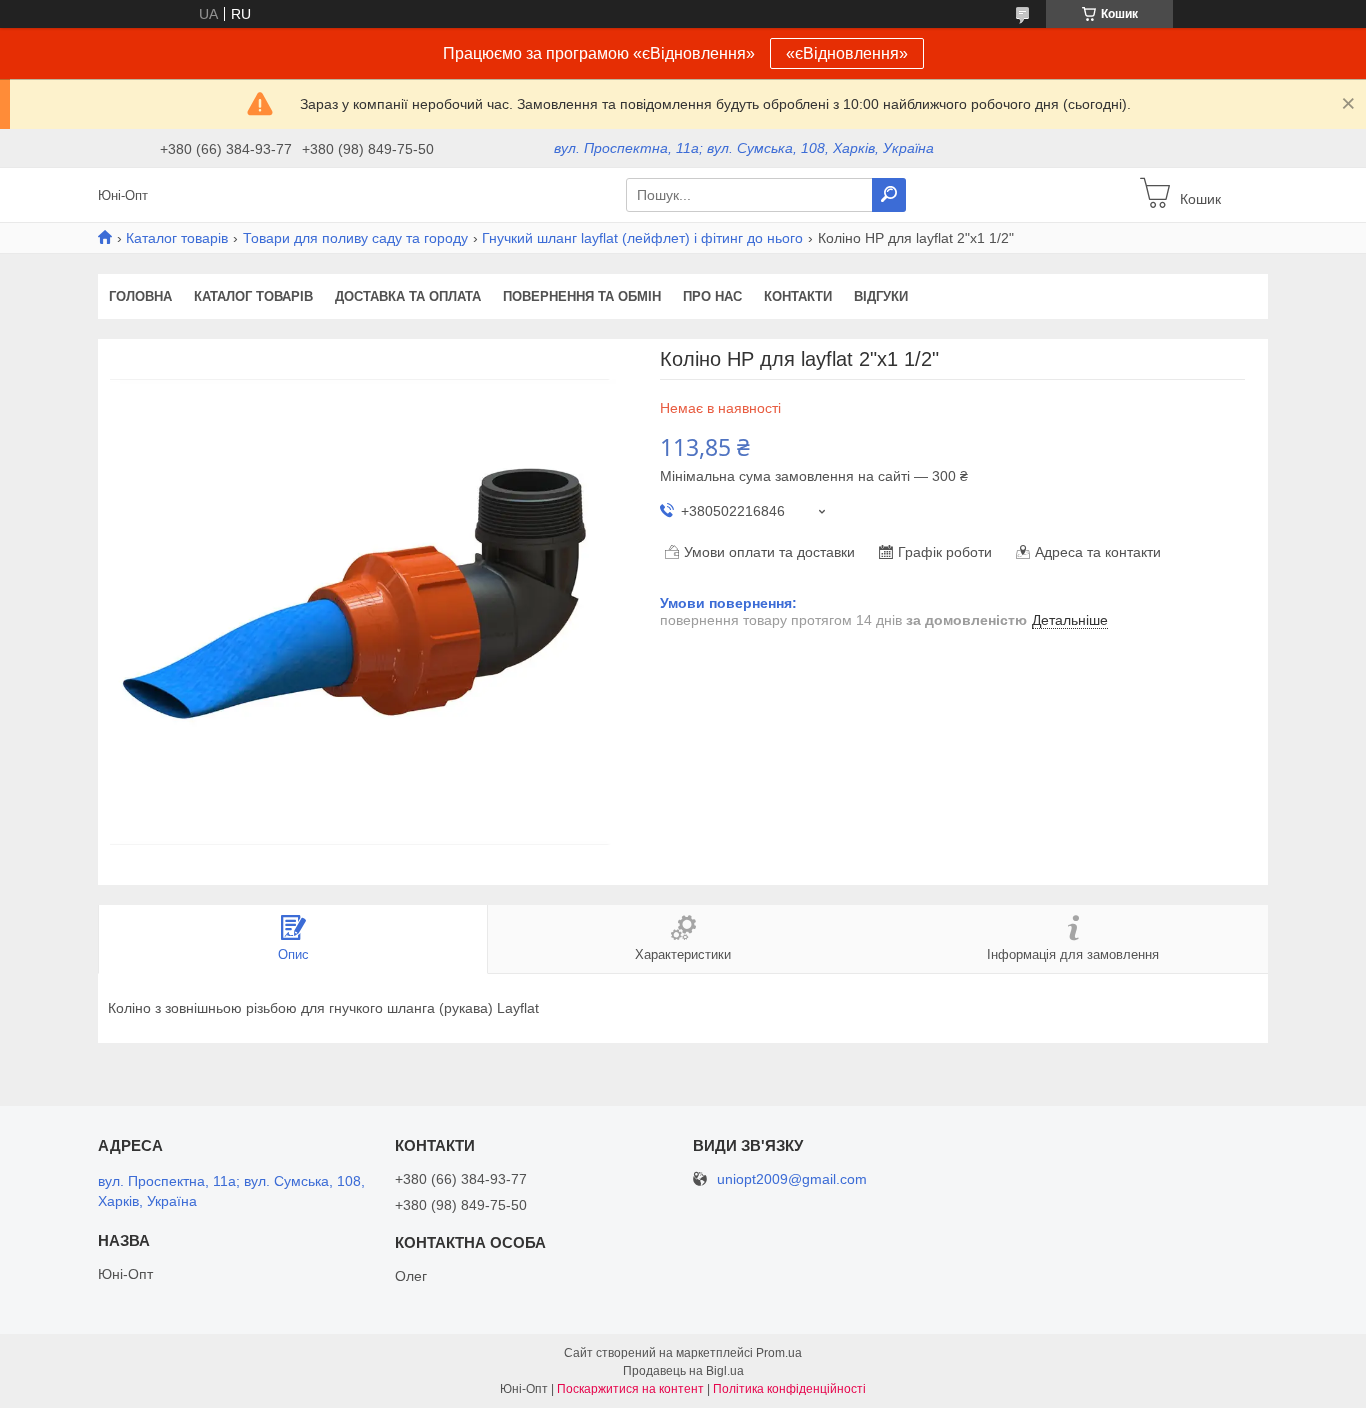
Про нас (712, 296)
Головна (140, 296)
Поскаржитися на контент (630, 1389)
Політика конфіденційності (789, 1389)
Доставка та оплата (408, 296)
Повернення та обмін (582, 296)
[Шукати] (889, 195)
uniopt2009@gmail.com (792, 1179)
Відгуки (881, 296)
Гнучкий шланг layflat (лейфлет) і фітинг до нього (642, 238)
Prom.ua (779, 1353)
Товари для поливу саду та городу (355, 238)
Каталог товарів (177, 238)
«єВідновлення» (847, 53)
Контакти (798, 296)
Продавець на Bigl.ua (683, 1371)
